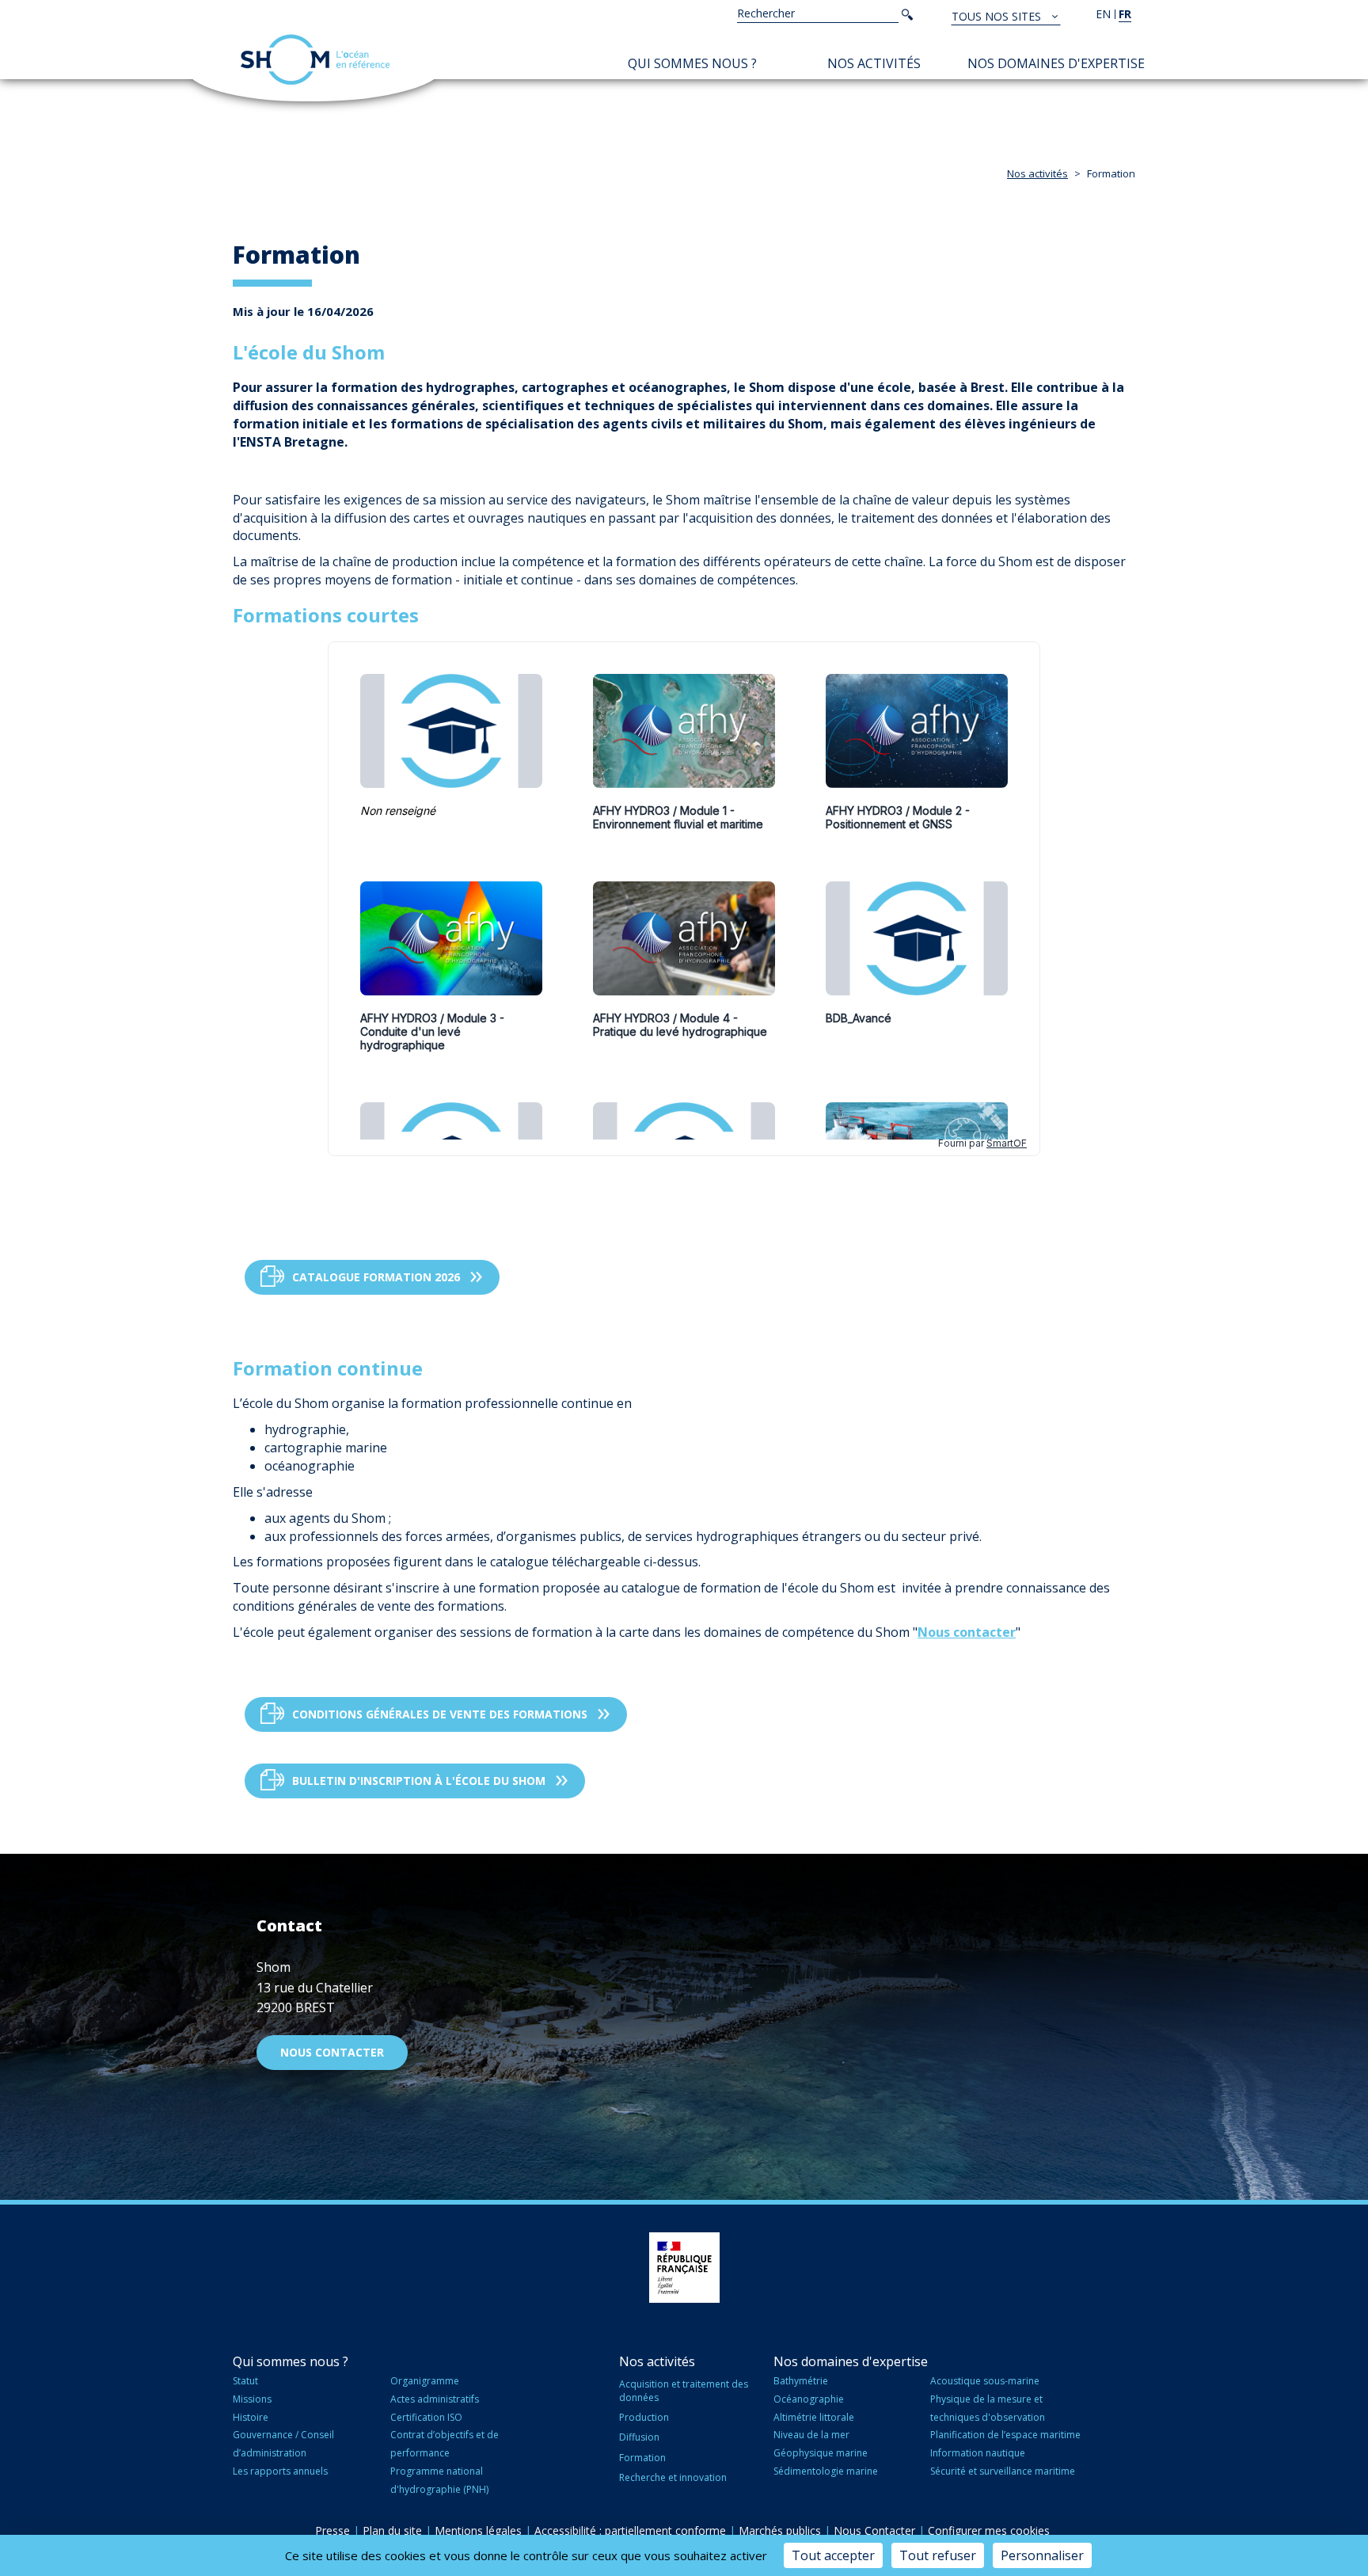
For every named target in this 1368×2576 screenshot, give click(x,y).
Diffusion (639, 2437)
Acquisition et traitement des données (684, 2391)
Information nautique (978, 2453)
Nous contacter (967, 1632)
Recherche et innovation (673, 2477)
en (1103, 14)
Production (644, 2417)
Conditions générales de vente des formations (440, 1714)
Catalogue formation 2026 (376, 1277)
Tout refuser (938, 2555)
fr (1125, 14)
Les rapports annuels (280, 2471)
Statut (245, 2381)
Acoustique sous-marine (985, 2381)
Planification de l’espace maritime (1005, 2435)
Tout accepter (833, 2555)
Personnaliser (1042, 2555)
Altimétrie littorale (814, 2417)
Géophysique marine (821, 2453)
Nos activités (874, 63)
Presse (332, 2530)
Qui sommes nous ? (692, 63)
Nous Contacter (874, 2530)
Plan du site (392, 2530)
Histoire (251, 2417)
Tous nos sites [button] (998, 16)
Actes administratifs (435, 2399)
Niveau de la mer (811, 2435)
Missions (252, 2399)
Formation (642, 2458)
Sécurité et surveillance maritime (1003, 2471)
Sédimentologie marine (826, 2471)
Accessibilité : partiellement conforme (630, 2530)
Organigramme (425, 2381)
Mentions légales (478, 2530)
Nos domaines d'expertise (1056, 63)
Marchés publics (780, 2530)
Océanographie (809, 2399)
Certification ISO (426, 2417)
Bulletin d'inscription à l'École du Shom (419, 1781)
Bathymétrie (801, 2381)
